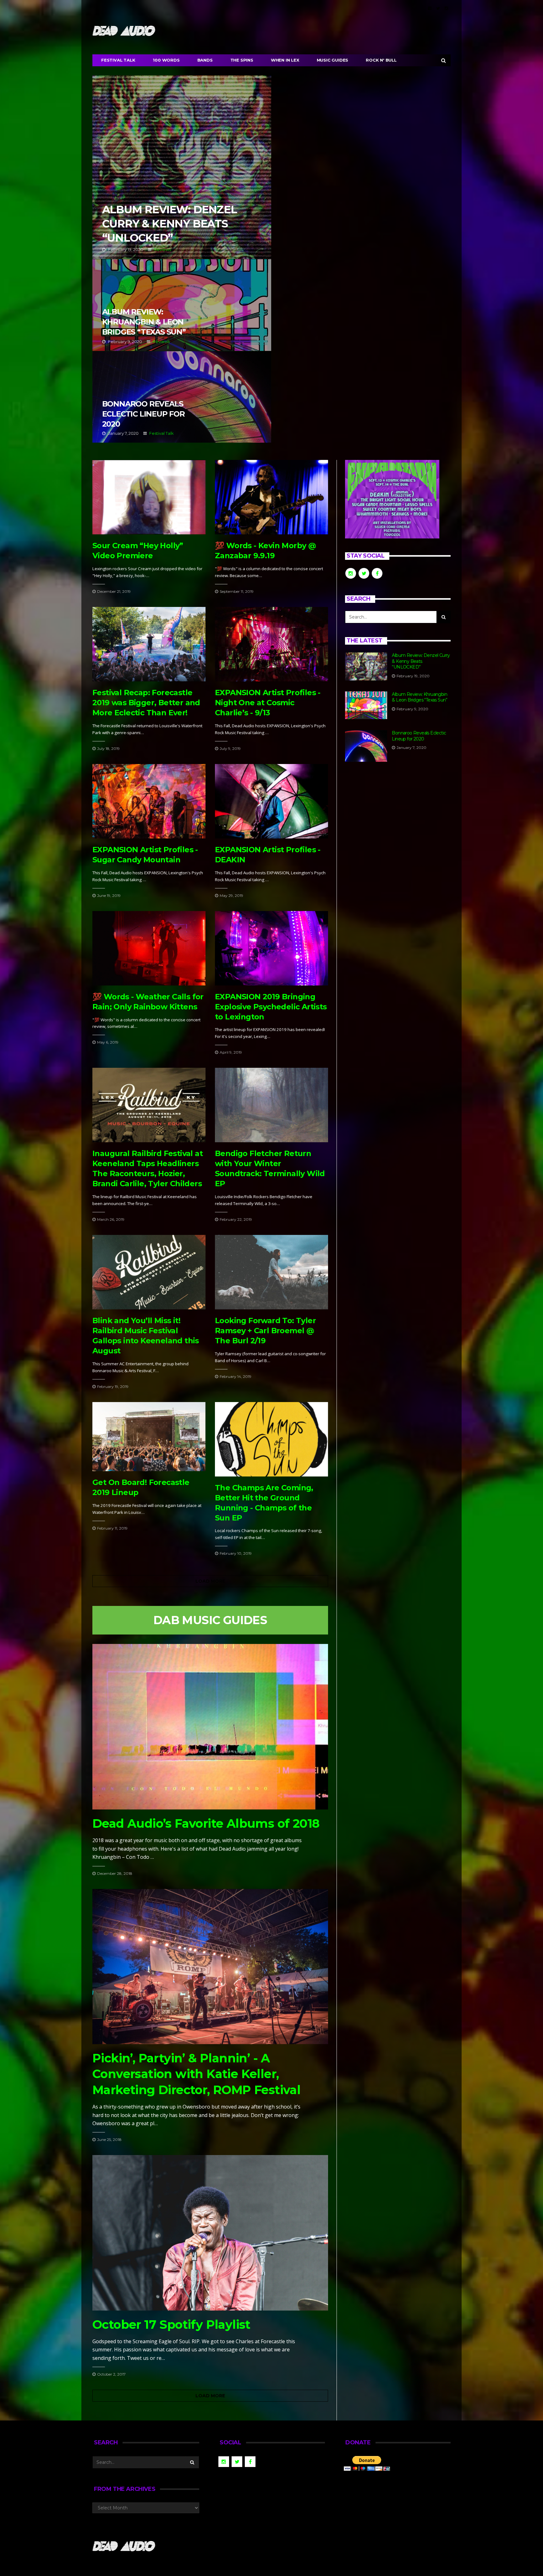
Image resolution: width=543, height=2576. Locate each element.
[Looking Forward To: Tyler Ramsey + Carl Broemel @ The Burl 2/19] (271, 1272)
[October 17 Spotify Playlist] (210, 2233)
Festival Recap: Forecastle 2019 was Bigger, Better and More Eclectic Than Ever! (146, 703)
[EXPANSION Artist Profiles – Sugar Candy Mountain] (149, 801)
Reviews (162, 249)
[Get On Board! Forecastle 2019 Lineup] (149, 1437)
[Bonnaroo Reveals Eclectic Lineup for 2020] (366, 746)
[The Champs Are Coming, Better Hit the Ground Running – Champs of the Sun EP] (271, 1439)
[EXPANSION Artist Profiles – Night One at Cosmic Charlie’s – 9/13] (271, 644)
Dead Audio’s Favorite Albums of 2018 (206, 1823)
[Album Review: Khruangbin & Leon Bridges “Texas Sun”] (366, 705)
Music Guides (333, 60)
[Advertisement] (398, 823)
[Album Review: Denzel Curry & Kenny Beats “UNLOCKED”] (366, 666)
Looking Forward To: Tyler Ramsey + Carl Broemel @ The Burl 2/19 (265, 1331)
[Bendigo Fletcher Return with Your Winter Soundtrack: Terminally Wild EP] (271, 1105)
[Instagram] (446, 8)
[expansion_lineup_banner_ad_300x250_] (392, 499)
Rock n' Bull (381, 60)
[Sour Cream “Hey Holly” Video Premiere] (149, 497)
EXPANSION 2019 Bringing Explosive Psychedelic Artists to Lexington (271, 1007)
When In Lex (285, 60)
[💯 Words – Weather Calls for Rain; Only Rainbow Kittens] (149, 948)
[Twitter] (438, 8)
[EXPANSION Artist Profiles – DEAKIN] (271, 801)
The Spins (242, 60)
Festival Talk (118, 60)
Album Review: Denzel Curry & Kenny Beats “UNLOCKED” (182, 167)
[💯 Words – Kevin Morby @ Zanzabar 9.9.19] (271, 497)
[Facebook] (430, 8)
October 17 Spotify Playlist (171, 2325)
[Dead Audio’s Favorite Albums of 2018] (210, 1727)
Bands (205, 60)
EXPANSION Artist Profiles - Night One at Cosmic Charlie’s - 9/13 (268, 703)
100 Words (166, 60)
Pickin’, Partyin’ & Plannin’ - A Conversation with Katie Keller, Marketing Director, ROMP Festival (196, 2074)
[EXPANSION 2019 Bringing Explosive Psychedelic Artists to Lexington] (271, 948)
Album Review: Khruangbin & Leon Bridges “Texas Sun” (182, 305)
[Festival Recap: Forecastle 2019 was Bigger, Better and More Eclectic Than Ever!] (149, 644)
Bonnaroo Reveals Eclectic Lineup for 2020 (182, 397)
